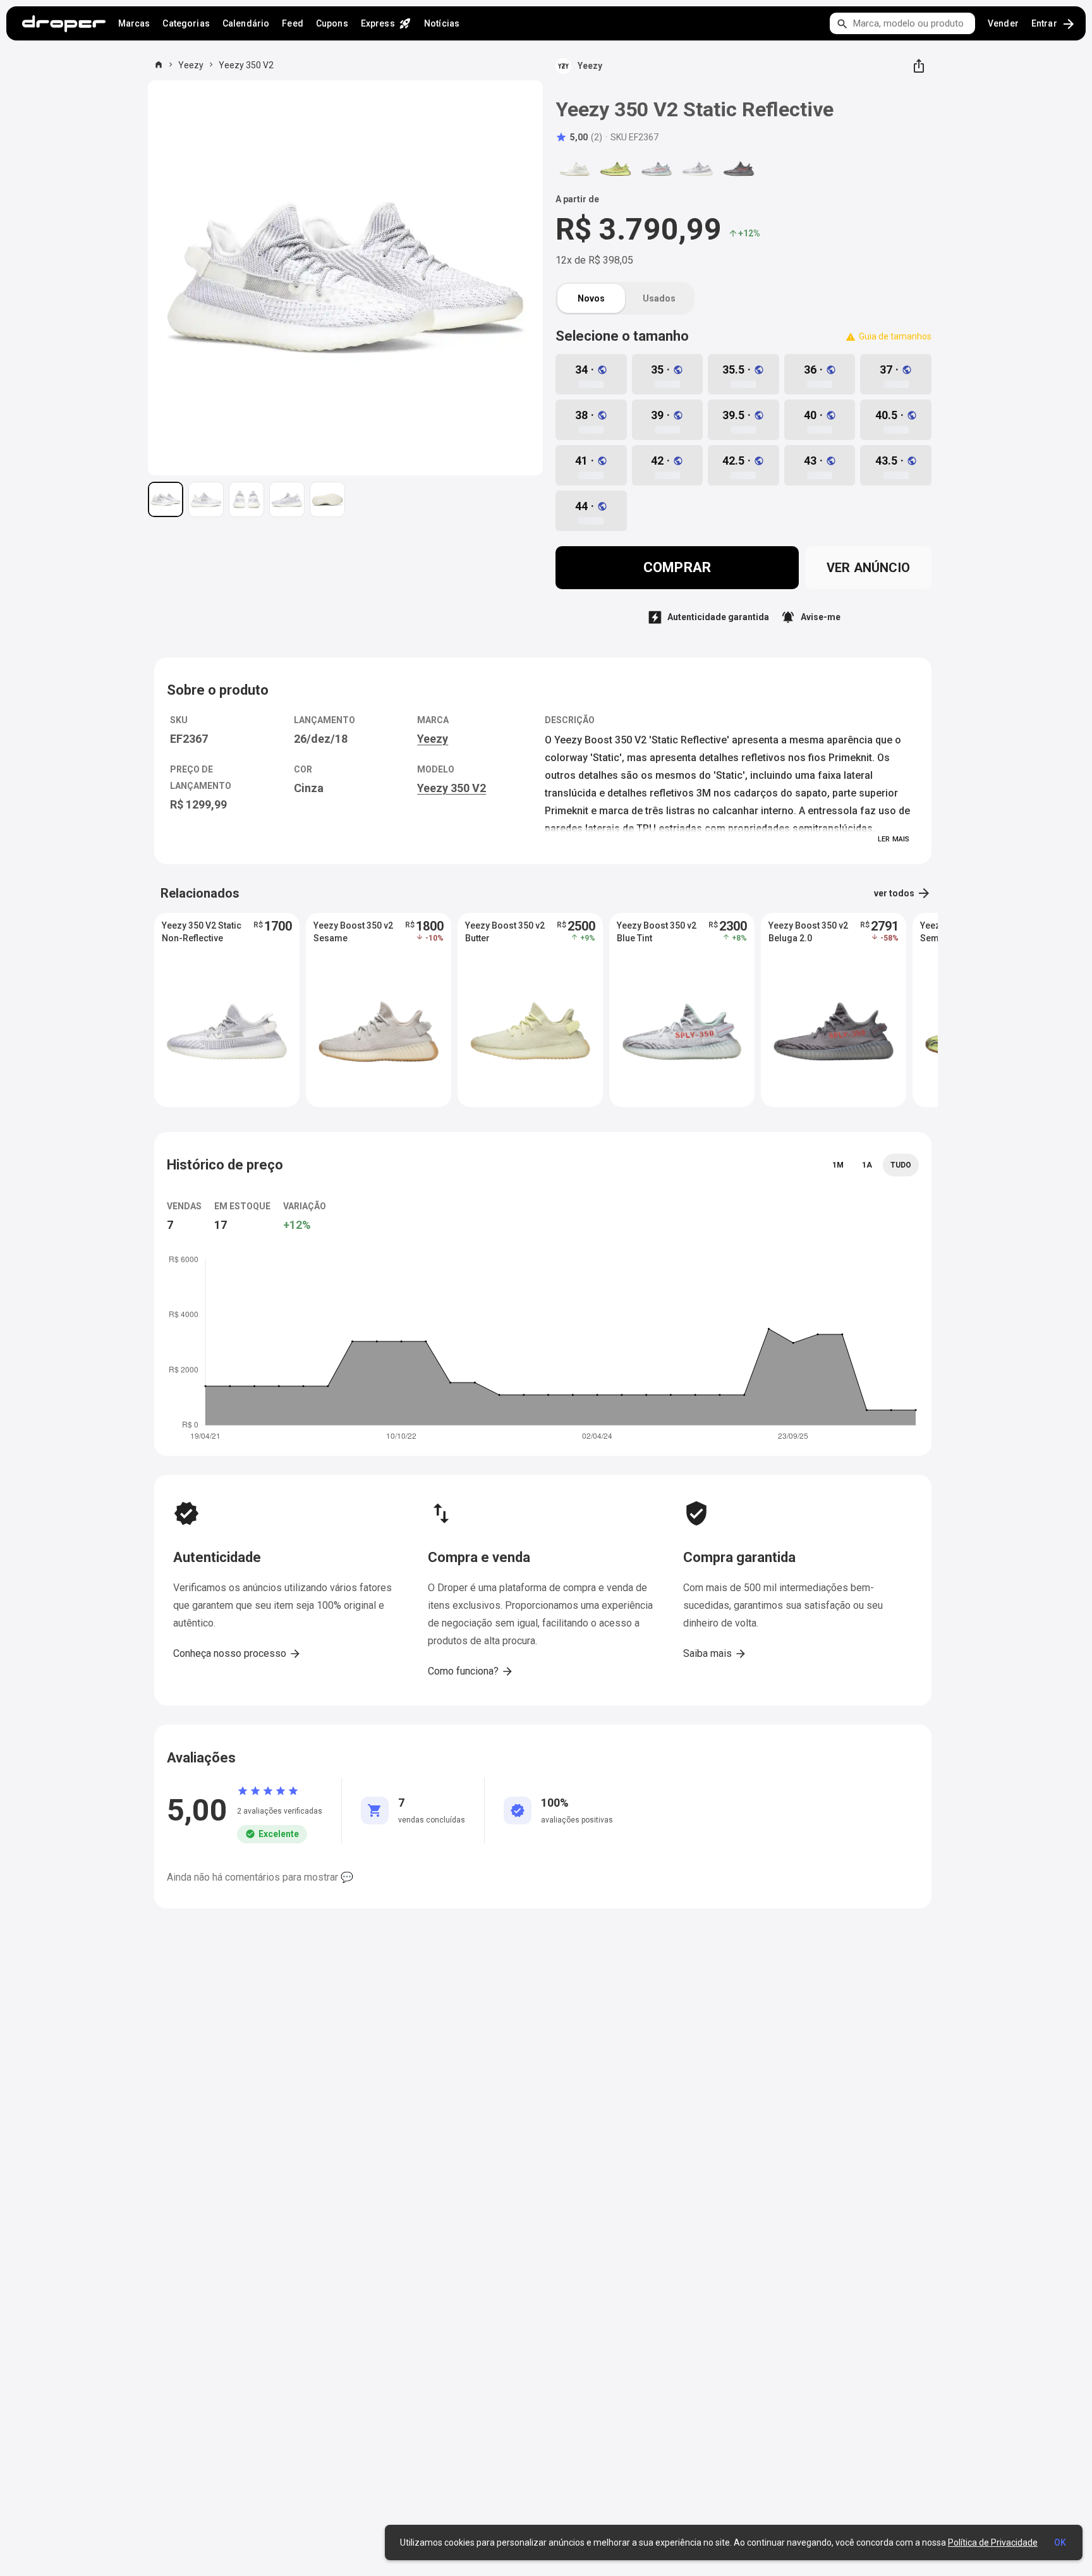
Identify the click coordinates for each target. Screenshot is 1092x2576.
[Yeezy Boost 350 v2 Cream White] (574, 169)
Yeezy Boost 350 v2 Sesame (353, 932)
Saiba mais (715, 1654)
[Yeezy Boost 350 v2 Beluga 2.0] (739, 169)
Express (386, 23)
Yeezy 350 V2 (246, 65)
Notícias (442, 23)
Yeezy (191, 65)
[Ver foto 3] (246, 499)
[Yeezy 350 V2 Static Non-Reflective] (698, 169)
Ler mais (894, 839)
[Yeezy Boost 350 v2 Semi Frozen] (616, 169)
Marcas (134, 23)
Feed (293, 23)
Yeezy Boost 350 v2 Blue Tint (657, 932)
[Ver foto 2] (206, 499)
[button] (579, 137)
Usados (659, 298)
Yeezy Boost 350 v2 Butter (505, 932)
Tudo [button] (901, 1165)
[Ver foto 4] (287, 499)
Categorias (186, 23)
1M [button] (838, 1165)
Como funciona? (471, 1671)
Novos (591, 298)
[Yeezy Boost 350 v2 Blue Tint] (657, 169)
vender (1003, 23)
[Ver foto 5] (327, 499)
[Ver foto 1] (166, 499)
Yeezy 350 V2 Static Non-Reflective (202, 932)
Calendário (246, 23)
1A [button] (867, 1165)
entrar (1054, 24)
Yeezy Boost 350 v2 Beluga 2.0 (808, 932)
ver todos (903, 893)
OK (1060, 2542)
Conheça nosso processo (237, 1654)
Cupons (332, 23)
